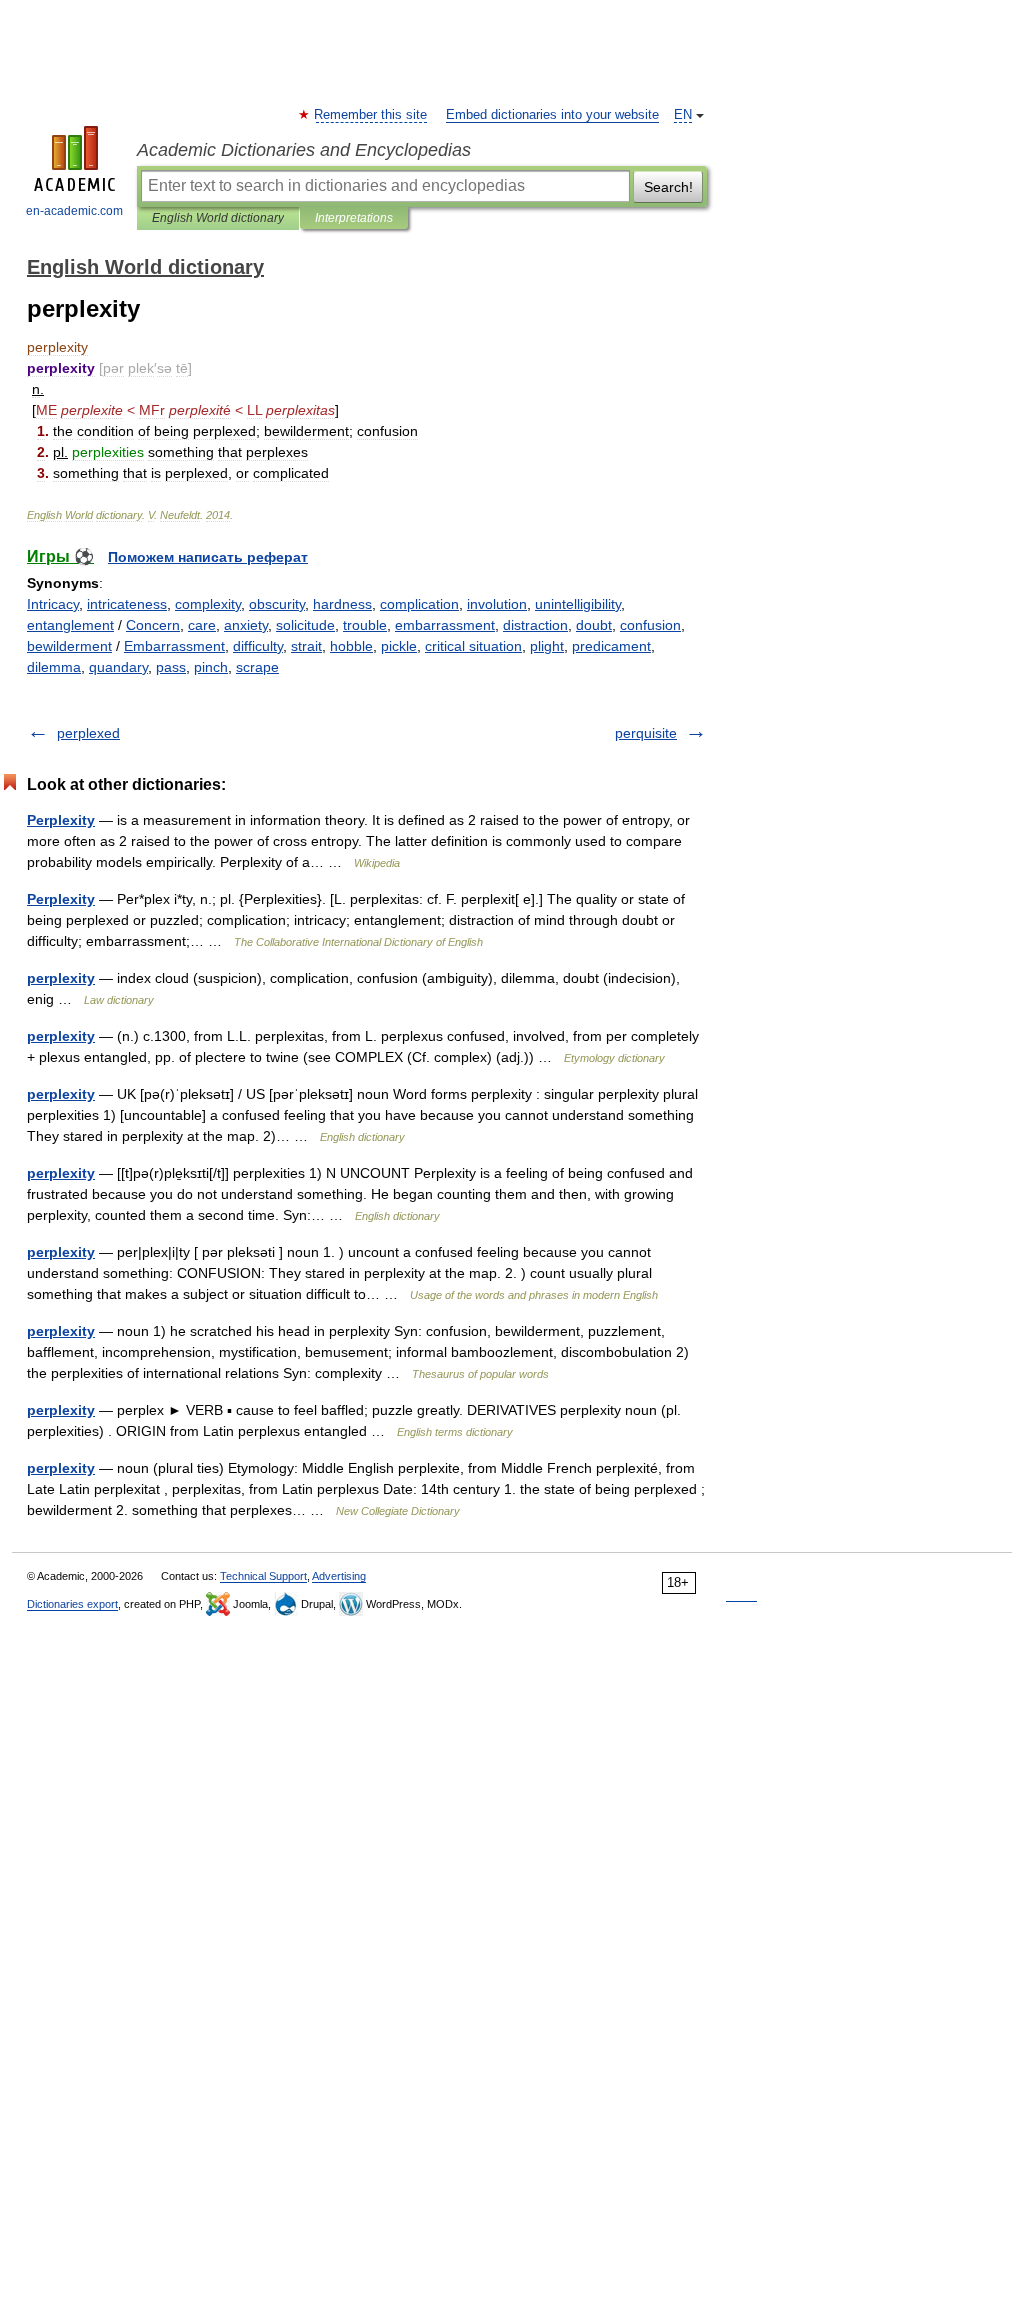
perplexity (61, 978)
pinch (211, 667)
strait (306, 646)
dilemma (54, 667)
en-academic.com (74, 211)
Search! (668, 187)
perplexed (88, 733)
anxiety (246, 625)
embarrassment (445, 625)
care (202, 625)
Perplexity (61, 820)
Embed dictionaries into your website (552, 115)
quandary (118, 667)
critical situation (473, 646)
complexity (208, 604)
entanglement (70, 625)
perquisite (646, 733)
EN (683, 115)
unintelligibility (578, 604)
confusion (650, 625)
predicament (611, 646)
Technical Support (263, 1576)
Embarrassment (174, 646)
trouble (365, 625)
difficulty (258, 646)
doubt (594, 625)
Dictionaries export (72, 1604)
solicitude (305, 625)
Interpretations (354, 218)
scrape (257, 667)
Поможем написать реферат (208, 557)
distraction (535, 625)
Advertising (339, 1576)
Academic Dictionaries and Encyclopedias (304, 150)
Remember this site (371, 115)
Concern (153, 625)
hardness (342, 604)
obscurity (277, 604)
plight (547, 646)
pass (171, 667)
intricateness (127, 604)
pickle (399, 646)
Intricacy (53, 604)
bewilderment (69, 646)
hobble (351, 646)
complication (419, 604)
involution (497, 604)
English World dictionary (218, 218)
